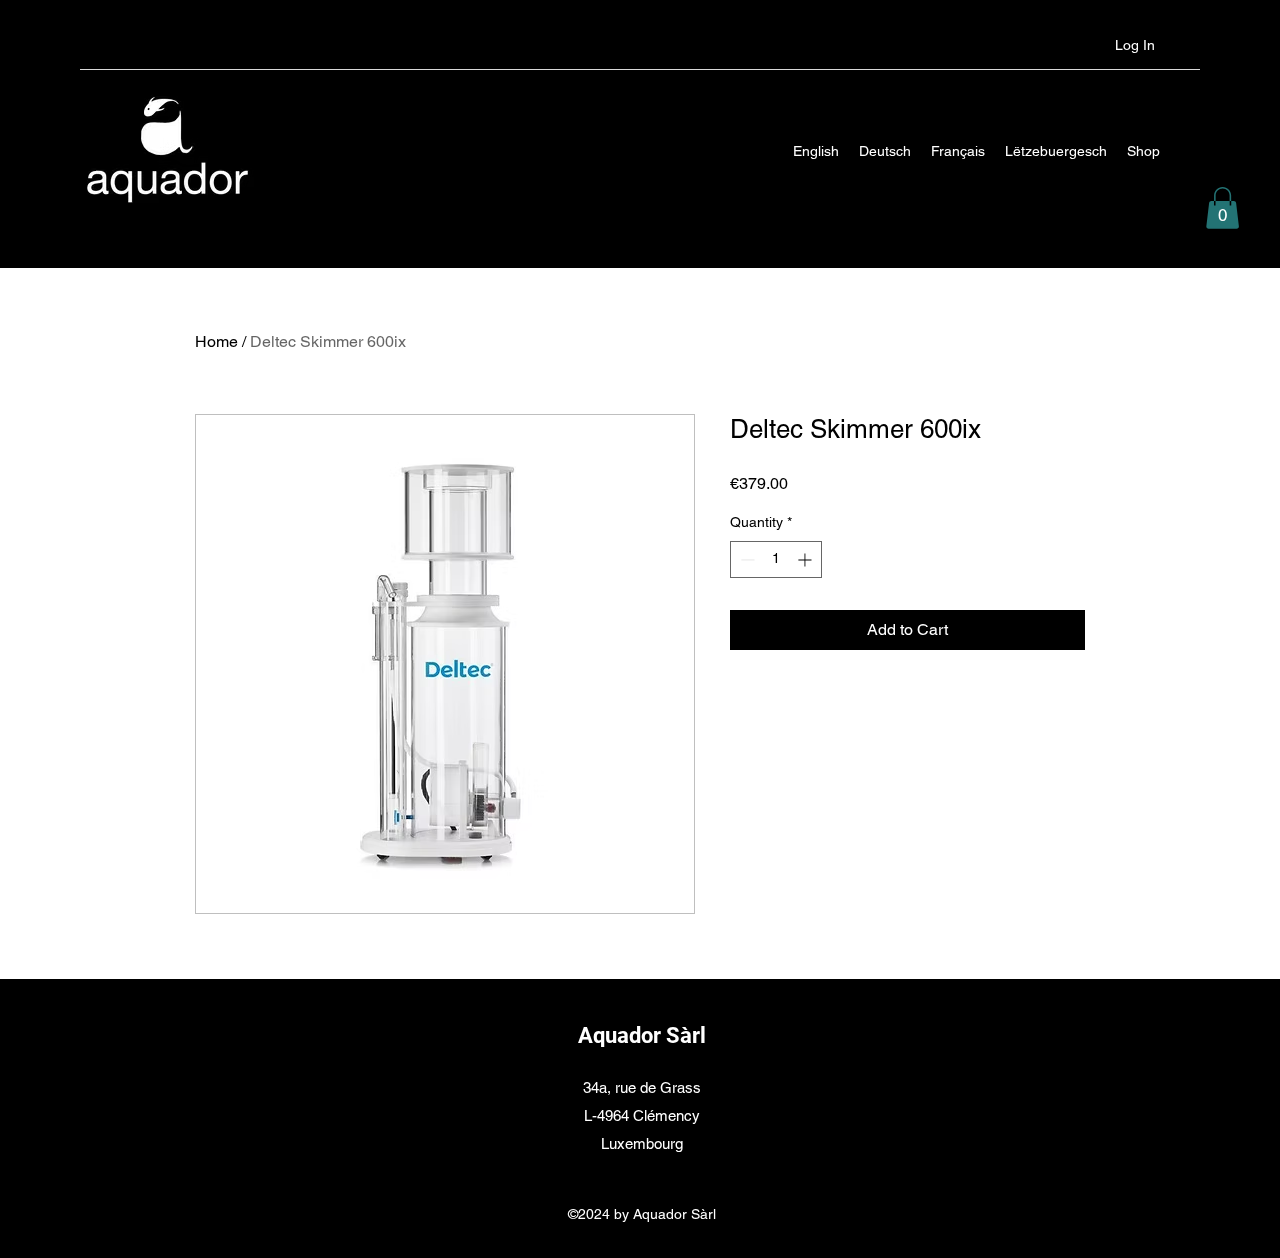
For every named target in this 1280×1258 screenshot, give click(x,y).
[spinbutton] (776, 559)
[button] (1222, 208)
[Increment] (806, 559)
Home (216, 341)
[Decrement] (745, 559)
